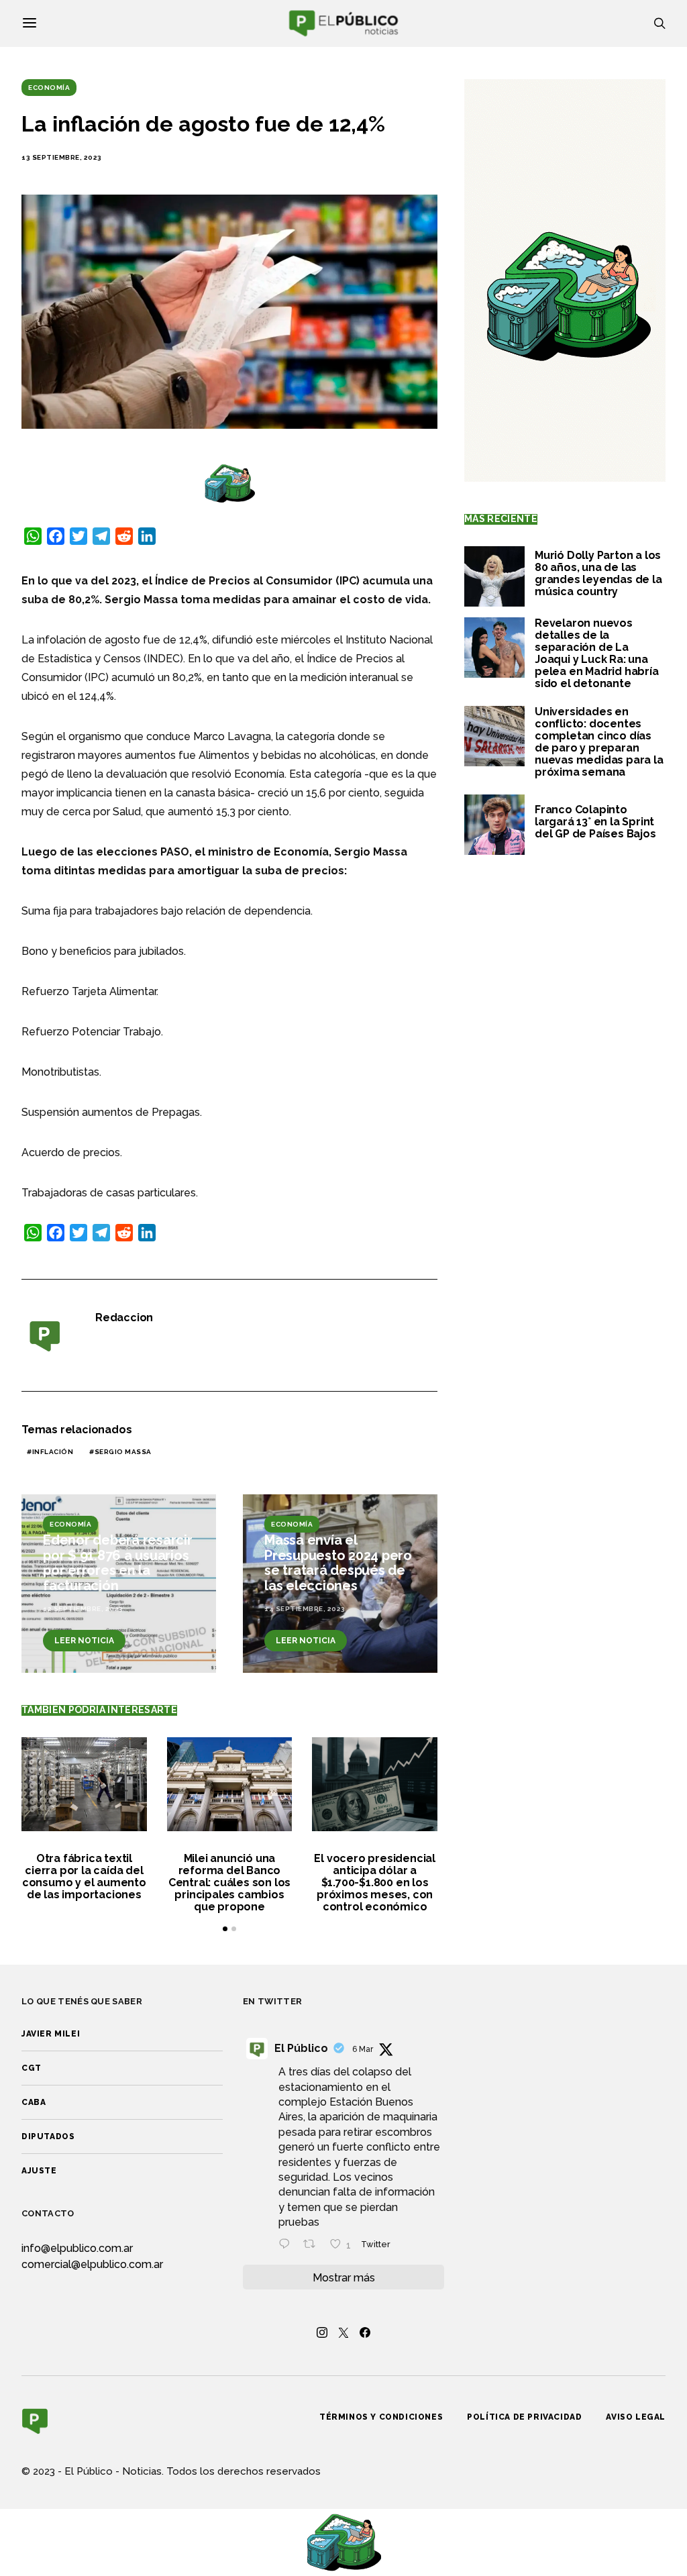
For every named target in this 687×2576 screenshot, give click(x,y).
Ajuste (39, 2171)
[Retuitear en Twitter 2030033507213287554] (313, 2245)
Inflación (53, 1452)
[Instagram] (322, 2332)
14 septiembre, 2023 (305, 1609)
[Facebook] (365, 2332)
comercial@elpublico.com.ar (92, 2264)
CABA (34, 2102)
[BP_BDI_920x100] (229, 483)
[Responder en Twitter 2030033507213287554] (287, 2245)
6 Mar (363, 2049)
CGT (32, 2068)
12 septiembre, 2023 (83, 1609)
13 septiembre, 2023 (62, 157)
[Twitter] (343, 2332)
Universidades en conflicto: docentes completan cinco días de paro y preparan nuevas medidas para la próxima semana (599, 742)
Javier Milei (51, 2034)
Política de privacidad (524, 2417)
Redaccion (124, 1318)
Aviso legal (636, 2417)
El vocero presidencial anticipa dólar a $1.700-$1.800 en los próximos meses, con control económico (375, 1883)
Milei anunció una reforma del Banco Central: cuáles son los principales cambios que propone (229, 1883)
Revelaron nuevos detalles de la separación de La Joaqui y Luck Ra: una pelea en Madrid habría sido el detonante (597, 653)
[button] (225, 1929)
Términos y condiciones (381, 2417)
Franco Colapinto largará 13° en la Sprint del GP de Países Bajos (595, 822)
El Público (301, 2048)
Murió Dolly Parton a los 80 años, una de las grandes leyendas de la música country (598, 573)
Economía (49, 88)
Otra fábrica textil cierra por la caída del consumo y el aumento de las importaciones (84, 1876)
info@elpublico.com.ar (77, 2248)
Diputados (48, 2136)
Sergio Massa (123, 1452)
